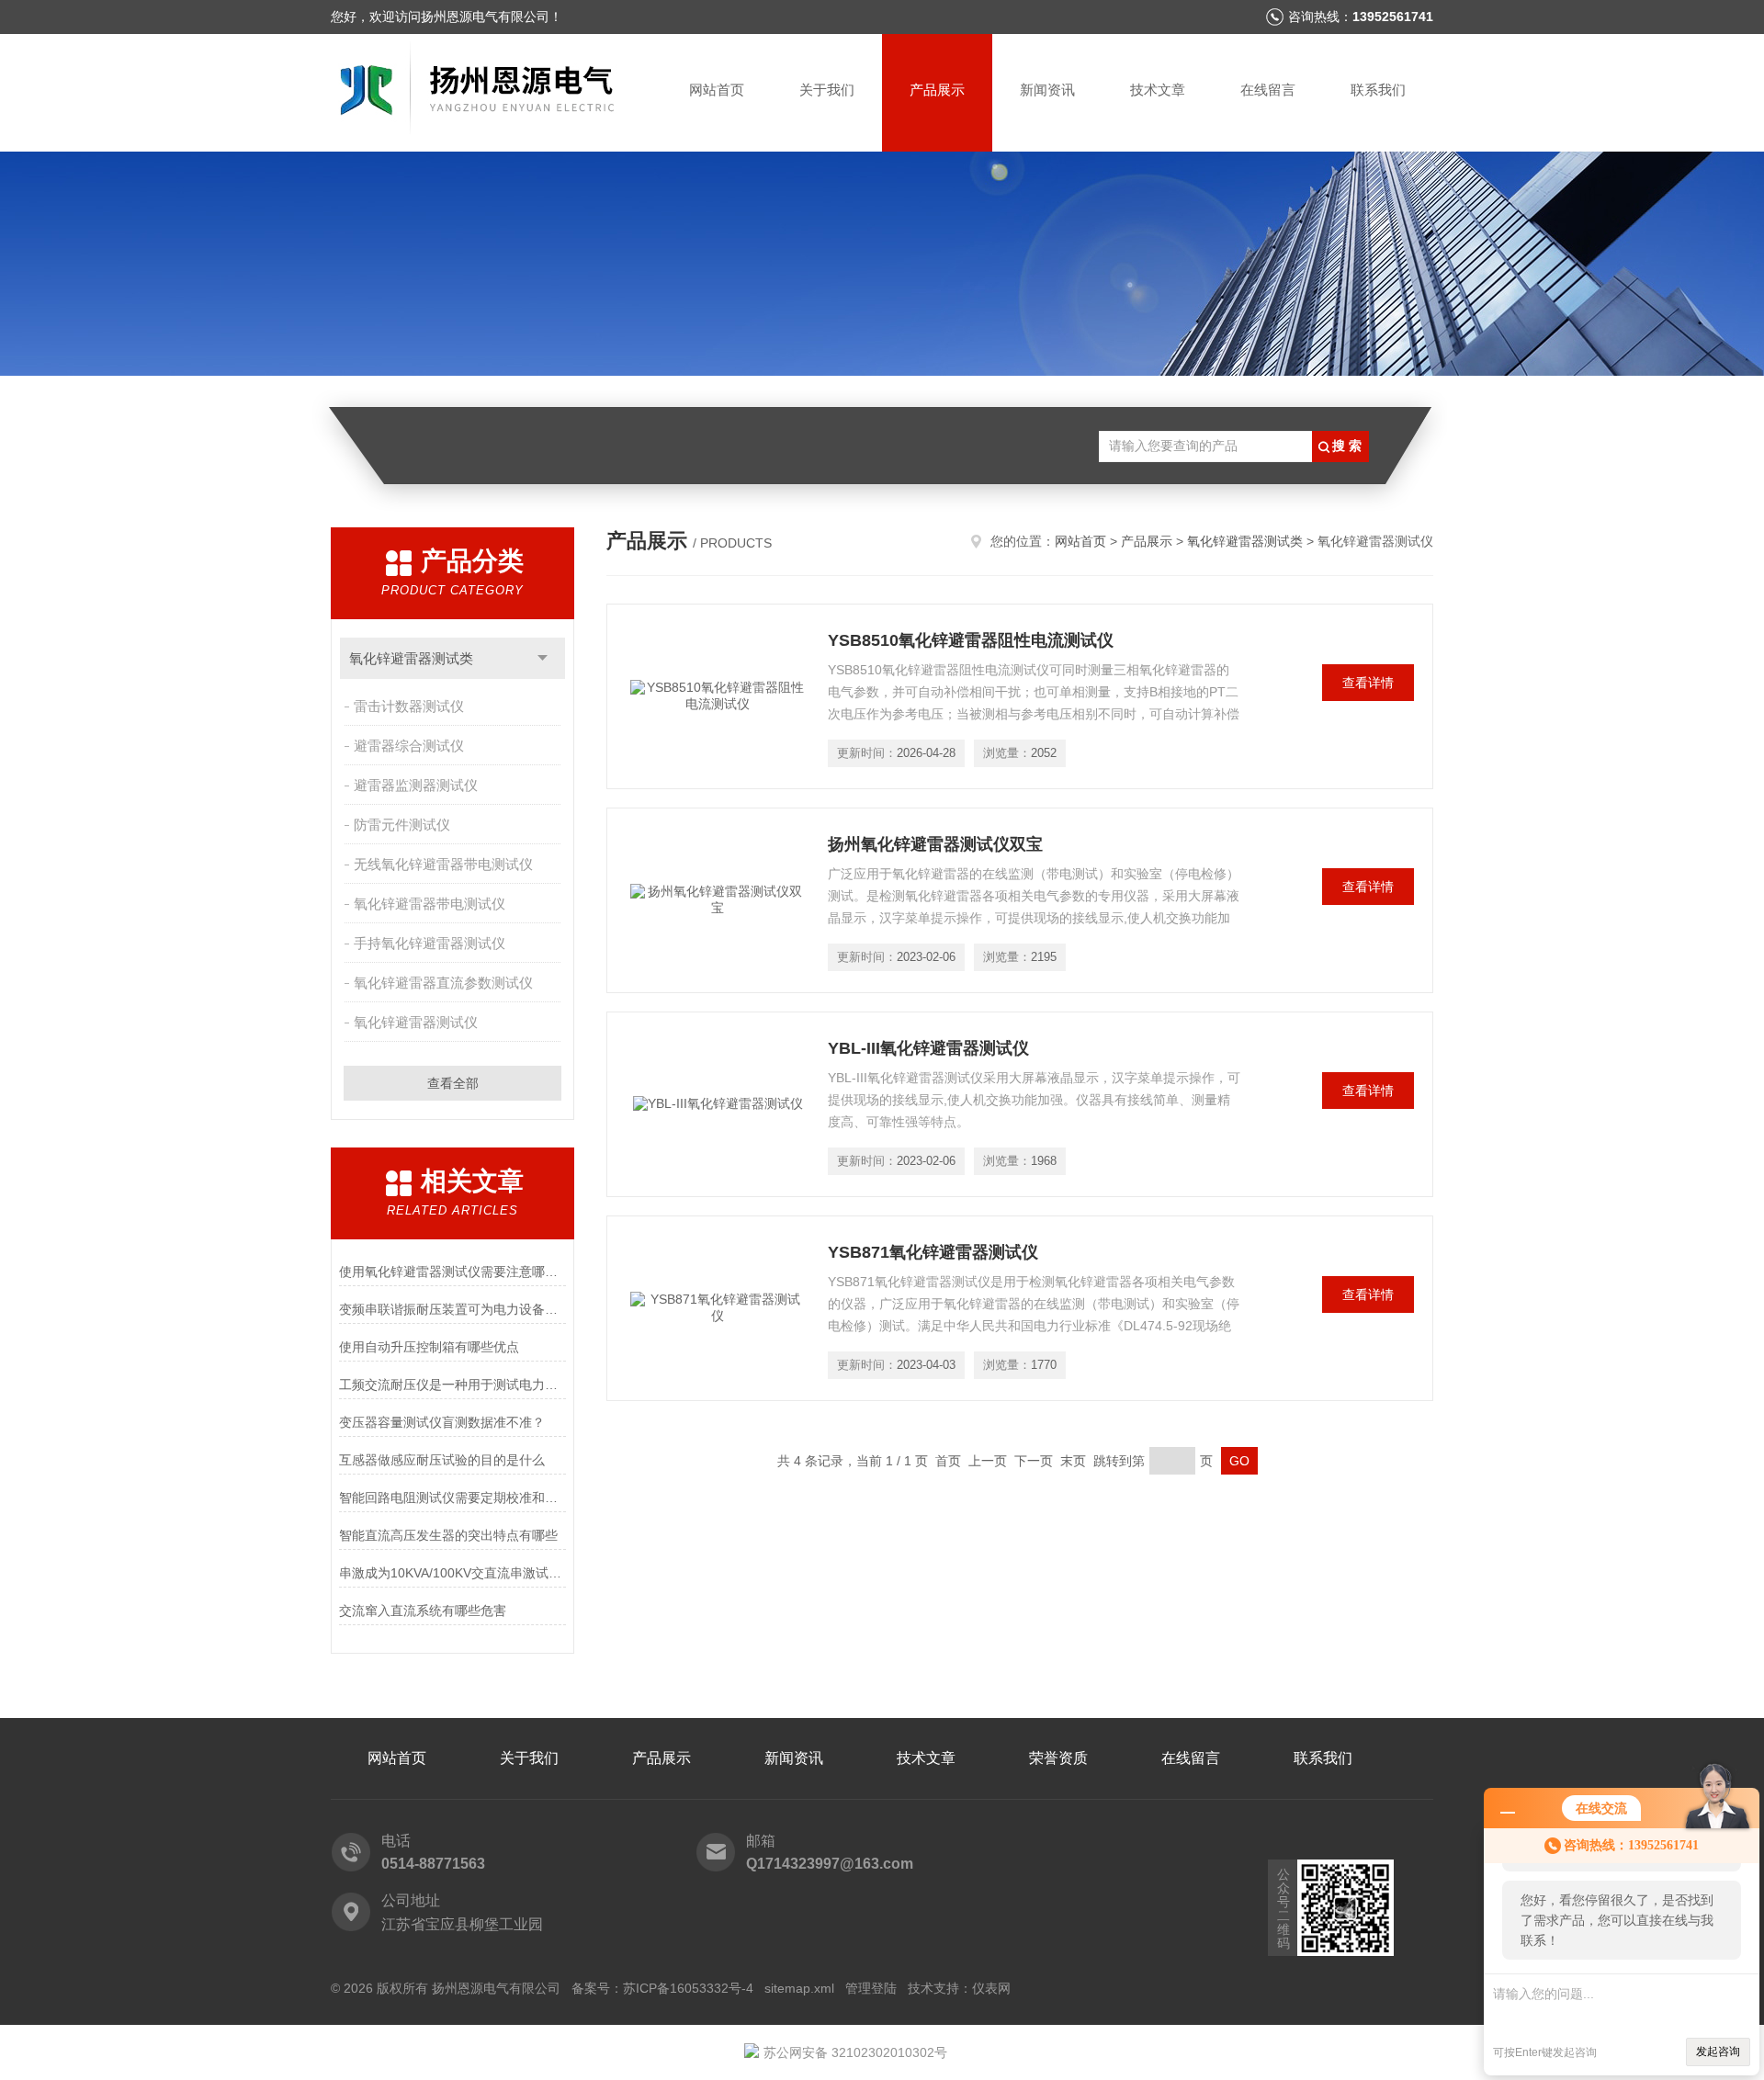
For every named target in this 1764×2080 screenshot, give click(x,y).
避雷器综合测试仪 (409, 746)
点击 (543, 658)
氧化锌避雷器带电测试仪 (430, 904)
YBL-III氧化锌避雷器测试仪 (928, 1048)
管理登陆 (871, 1988)
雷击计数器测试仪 (409, 706)
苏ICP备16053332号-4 (688, 1988)
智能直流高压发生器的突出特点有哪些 (448, 1535)
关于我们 (827, 90)
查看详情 (1368, 683)
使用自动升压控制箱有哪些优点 (429, 1347)
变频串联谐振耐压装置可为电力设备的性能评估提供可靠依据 (452, 1309)
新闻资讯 (1047, 90)
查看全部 (453, 1083)
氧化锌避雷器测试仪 (416, 1022)
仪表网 (991, 1988)
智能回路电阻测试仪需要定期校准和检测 (452, 1498)
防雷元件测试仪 (402, 825)
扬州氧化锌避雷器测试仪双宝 (935, 844)
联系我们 (1378, 90)
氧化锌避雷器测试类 (411, 658)
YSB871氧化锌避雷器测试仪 (933, 1252)
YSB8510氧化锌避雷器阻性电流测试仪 (971, 640)
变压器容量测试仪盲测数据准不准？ (442, 1422)
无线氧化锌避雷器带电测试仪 (443, 864)
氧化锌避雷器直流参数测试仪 (443, 983)
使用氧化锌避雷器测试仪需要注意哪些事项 (452, 1272)
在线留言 (1268, 90)
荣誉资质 (1058, 1758)
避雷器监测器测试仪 (416, 785)
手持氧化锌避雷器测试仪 (430, 943)
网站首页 (717, 90)
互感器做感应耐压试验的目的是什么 (442, 1460)
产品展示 (937, 90)
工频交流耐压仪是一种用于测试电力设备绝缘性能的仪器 (452, 1385)
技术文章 (1158, 90)
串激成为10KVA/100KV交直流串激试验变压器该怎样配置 (452, 1573)
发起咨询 (1718, 2052)
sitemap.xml (799, 1988)
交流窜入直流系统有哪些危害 (423, 1611)
